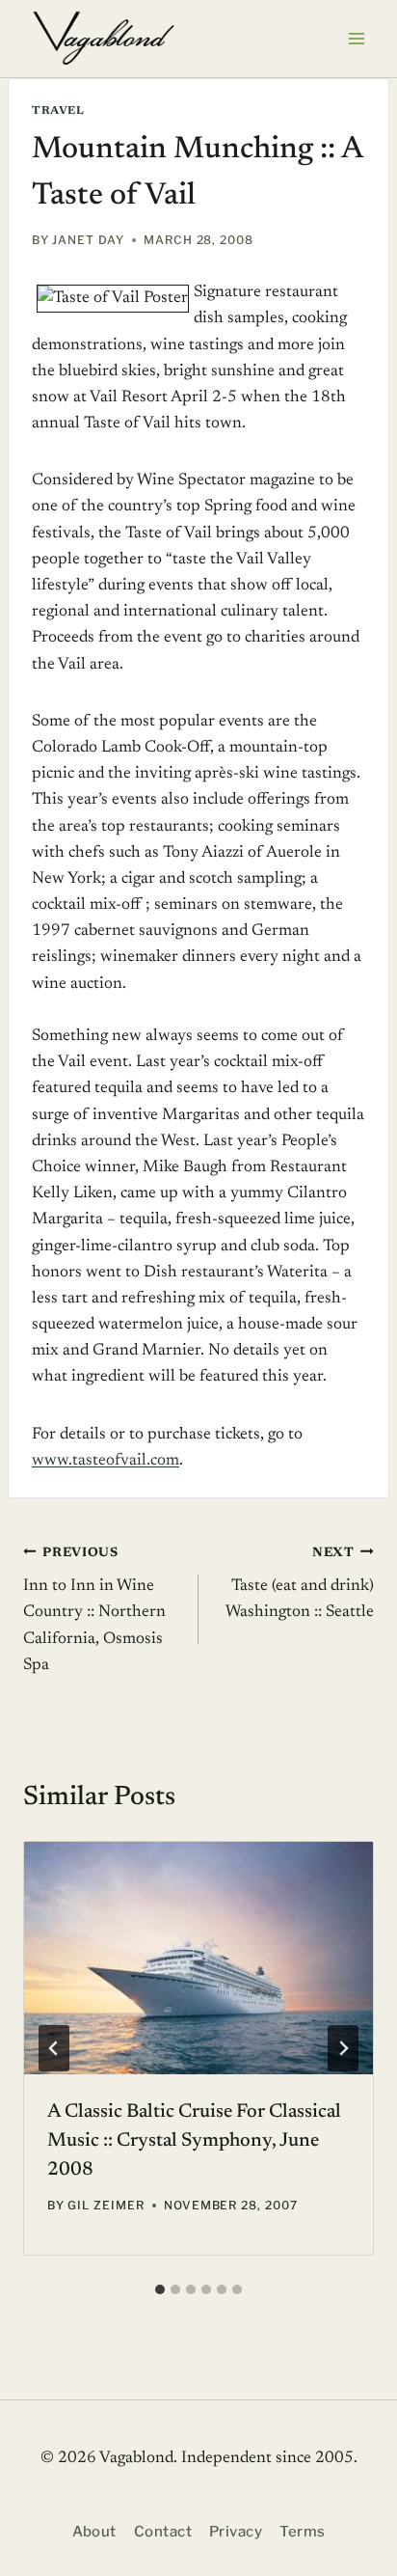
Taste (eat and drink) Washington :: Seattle (300, 1584)
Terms (302, 2532)
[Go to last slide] (54, 2048)
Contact (163, 2532)
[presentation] (198, 1958)
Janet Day (88, 240)
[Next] (343, 2048)
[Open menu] (356, 38)
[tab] (160, 2289)
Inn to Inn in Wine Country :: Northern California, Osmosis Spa (94, 1610)
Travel (58, 111)
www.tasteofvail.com (106, 1461)
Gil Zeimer (106, 2205)
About (94, 2532)
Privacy (236, 2532)
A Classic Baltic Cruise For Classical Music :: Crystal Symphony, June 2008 (194, 2141)
